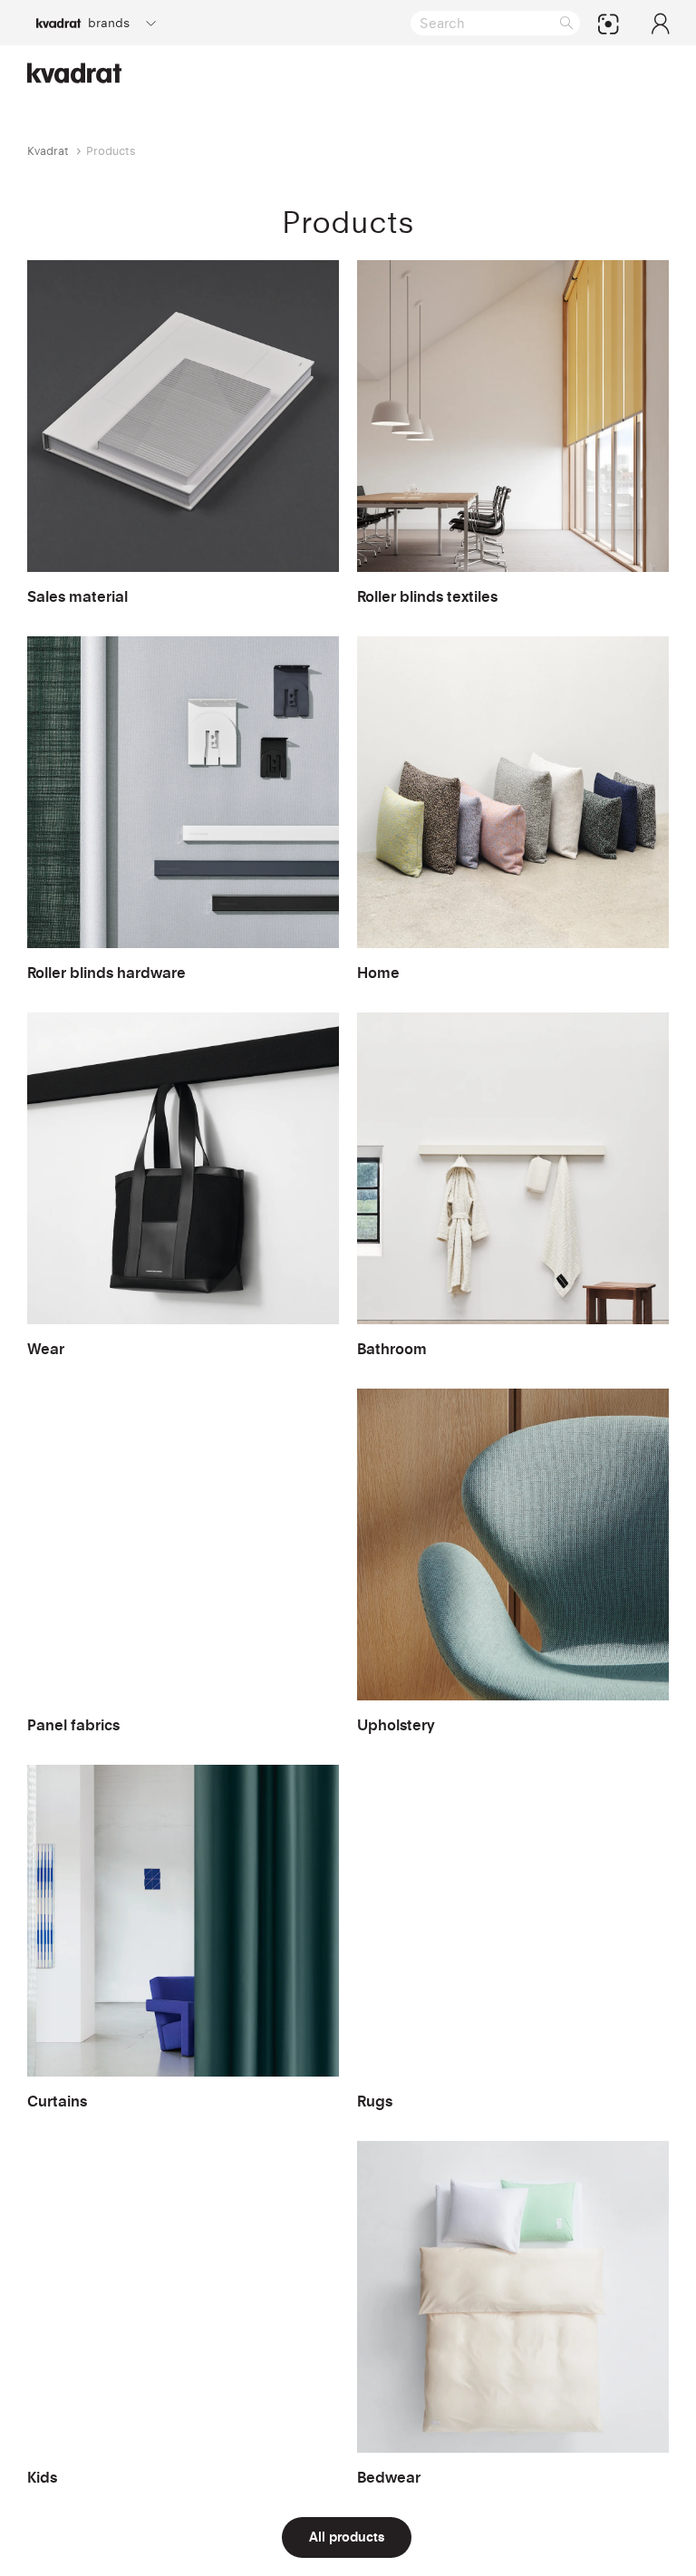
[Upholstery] (513, 1562)
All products (347, 2537)
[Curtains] (183, 1938)
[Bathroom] (513, 1186)
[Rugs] (513, 1938)
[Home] (513, 810)
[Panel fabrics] (183, 1562)
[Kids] (183, 2315)
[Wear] (183, 1186)
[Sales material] (183, 434)
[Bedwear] (513, 2315)
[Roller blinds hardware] (183, 810)
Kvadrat (48, 151)
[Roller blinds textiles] (513, 434)
